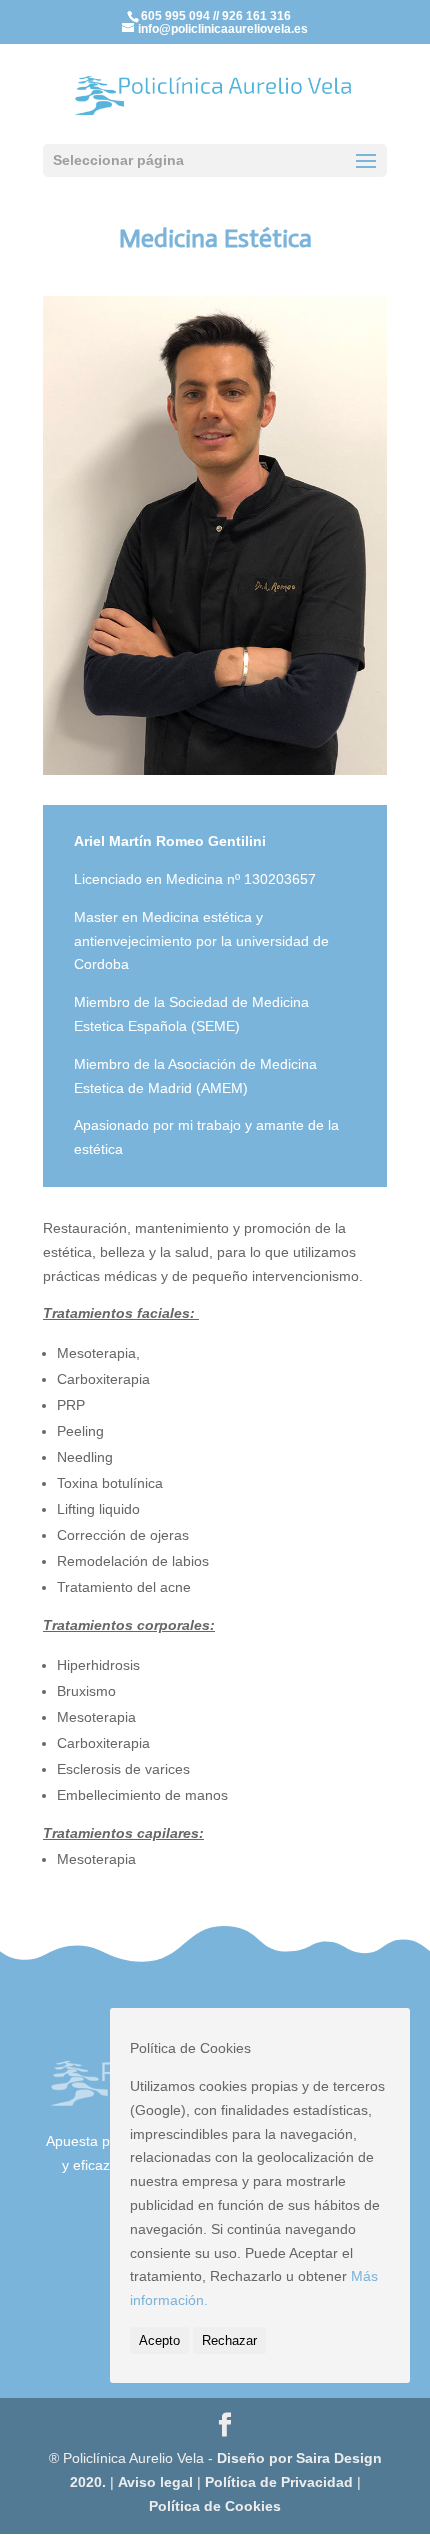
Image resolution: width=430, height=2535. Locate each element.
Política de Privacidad (281, 2482)
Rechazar (229, 2340)
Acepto (159, 2340)
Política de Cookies (215, 2506)
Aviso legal (155, 2482)
